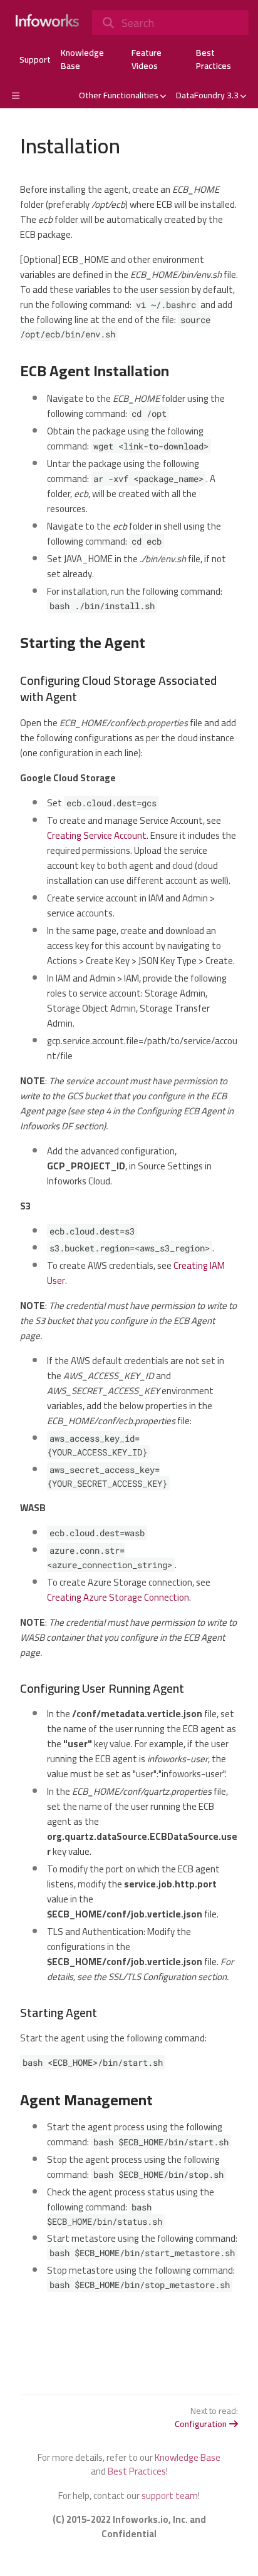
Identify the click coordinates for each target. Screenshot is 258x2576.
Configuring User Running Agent (102, 1688)
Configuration (201, 2424)
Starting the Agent (83, 643)
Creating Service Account (97, 835)
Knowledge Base (82, 59)
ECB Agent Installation (95, 371)
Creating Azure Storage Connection (118, 1597)
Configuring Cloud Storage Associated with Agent (118, 689)
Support (35, 60)
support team (170, 2496)
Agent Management (86, 2100)
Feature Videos (147, 59)
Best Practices (214, 59)
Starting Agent (59, 2013)
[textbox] (129, 1250)
